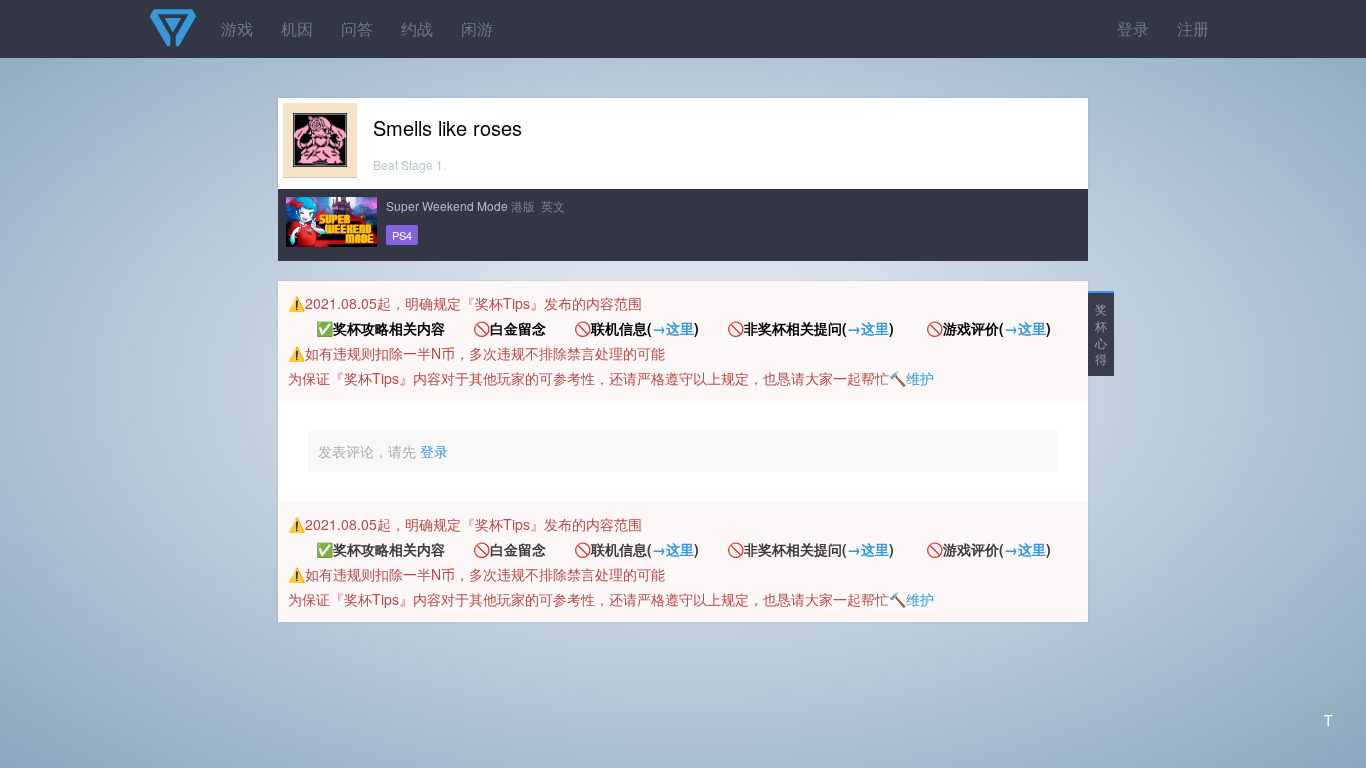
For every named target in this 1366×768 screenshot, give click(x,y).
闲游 (477, 28)
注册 (1193, 28)
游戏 (237, 28)
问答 (357, 28)
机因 (297, 28)
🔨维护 (911, 378)
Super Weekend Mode (447, 205)
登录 (1133, 28)
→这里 (673, 328)
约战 (417, 28)
